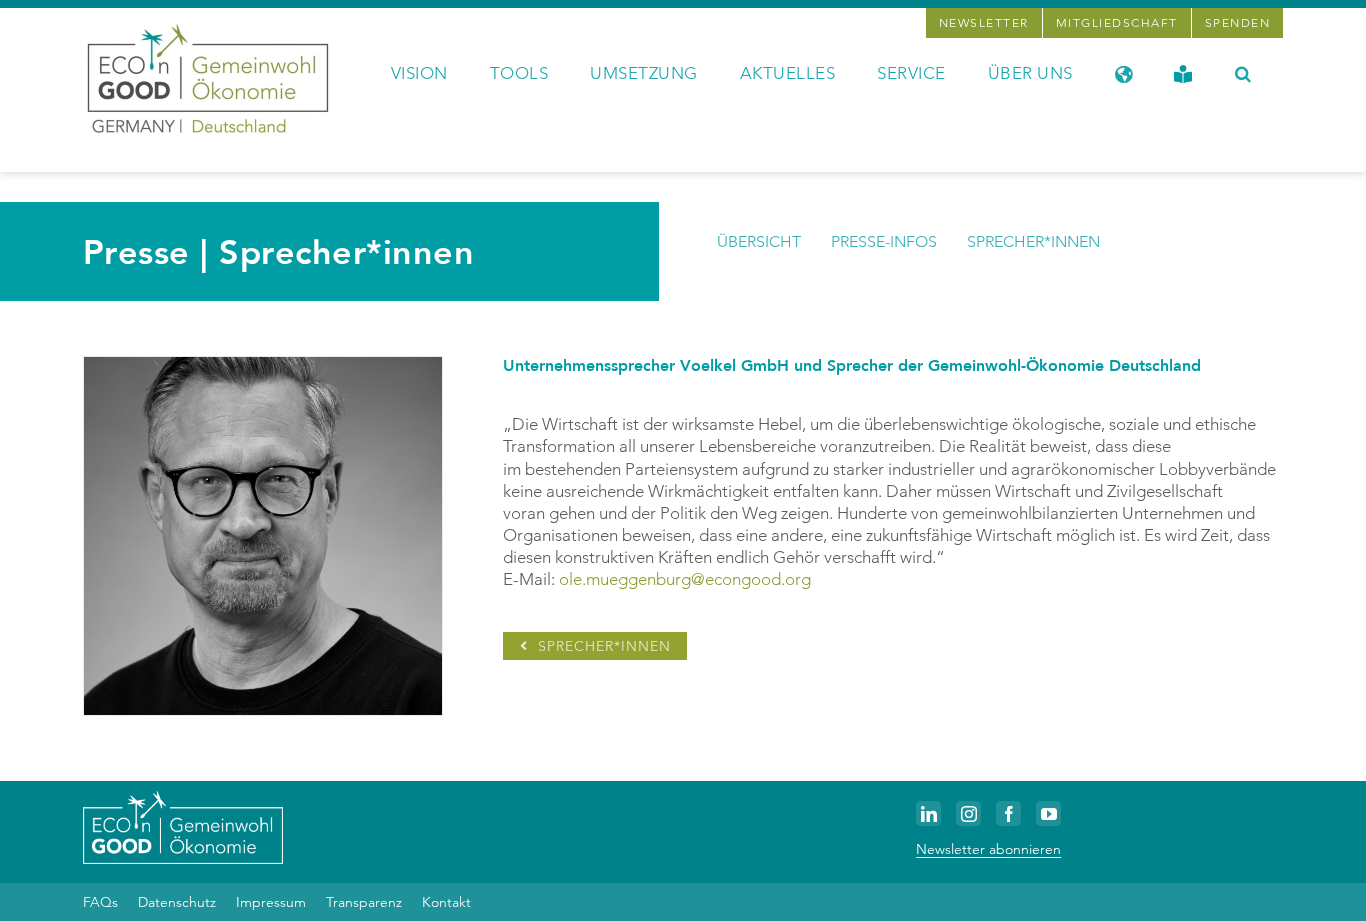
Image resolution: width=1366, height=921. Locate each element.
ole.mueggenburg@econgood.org (685, 579)
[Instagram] (968, 813)
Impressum (271, 902)
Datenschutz (177, 902)
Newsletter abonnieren (988, 849)
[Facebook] (1008, 813)
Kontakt (446, 902)
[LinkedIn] (928, 813)
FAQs (100, 902)
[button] (1243, 72)
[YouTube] (1048, 813)
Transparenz (364, 902)
